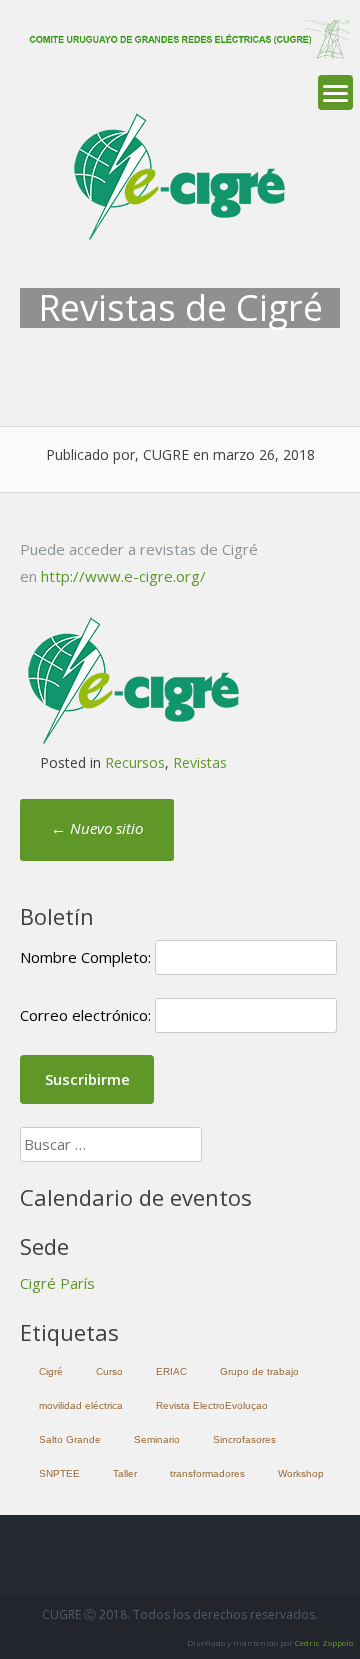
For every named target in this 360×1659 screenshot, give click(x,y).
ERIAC (171, 1371)
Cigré (51, 1371)
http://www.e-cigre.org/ (123, 576)
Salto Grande (70, 1439)
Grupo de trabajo (259, 1371)
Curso (109, 1371)
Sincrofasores (244, 1439)
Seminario (157, 1439)
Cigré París (57, 1283)
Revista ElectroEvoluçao (212, 1405)
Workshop (301, 1473)
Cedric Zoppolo (324, 1642)
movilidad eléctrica (81, 1405)
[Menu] (335, 92)
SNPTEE (59, 1473)
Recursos (135, 762)
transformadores (207, 1473)
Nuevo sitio (97, 828)
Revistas (200, 762)
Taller (125, 1473)
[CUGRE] (185, 53)
